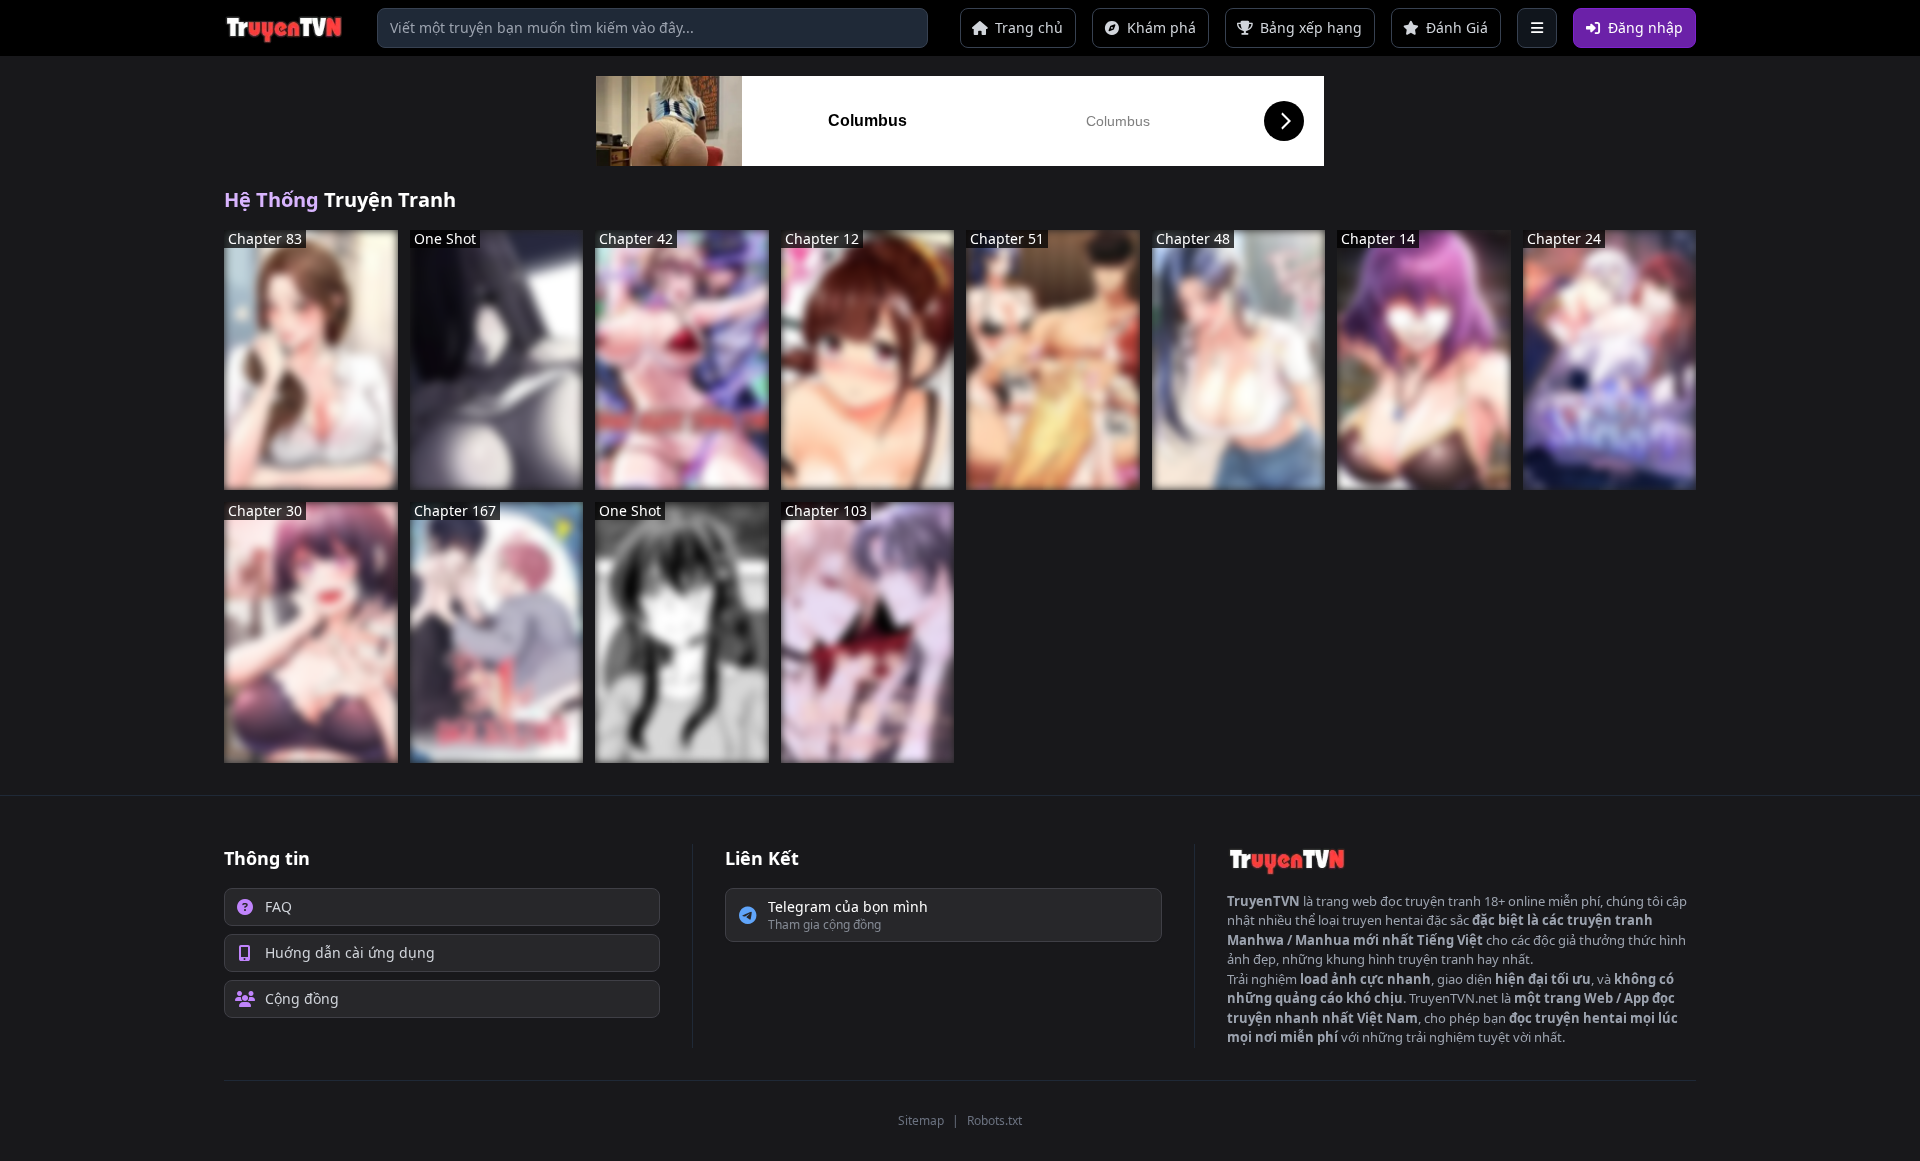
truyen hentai (1382, 920)
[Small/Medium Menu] (1537, 28)
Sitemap (921, 1120)
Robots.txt (994, 1120)
